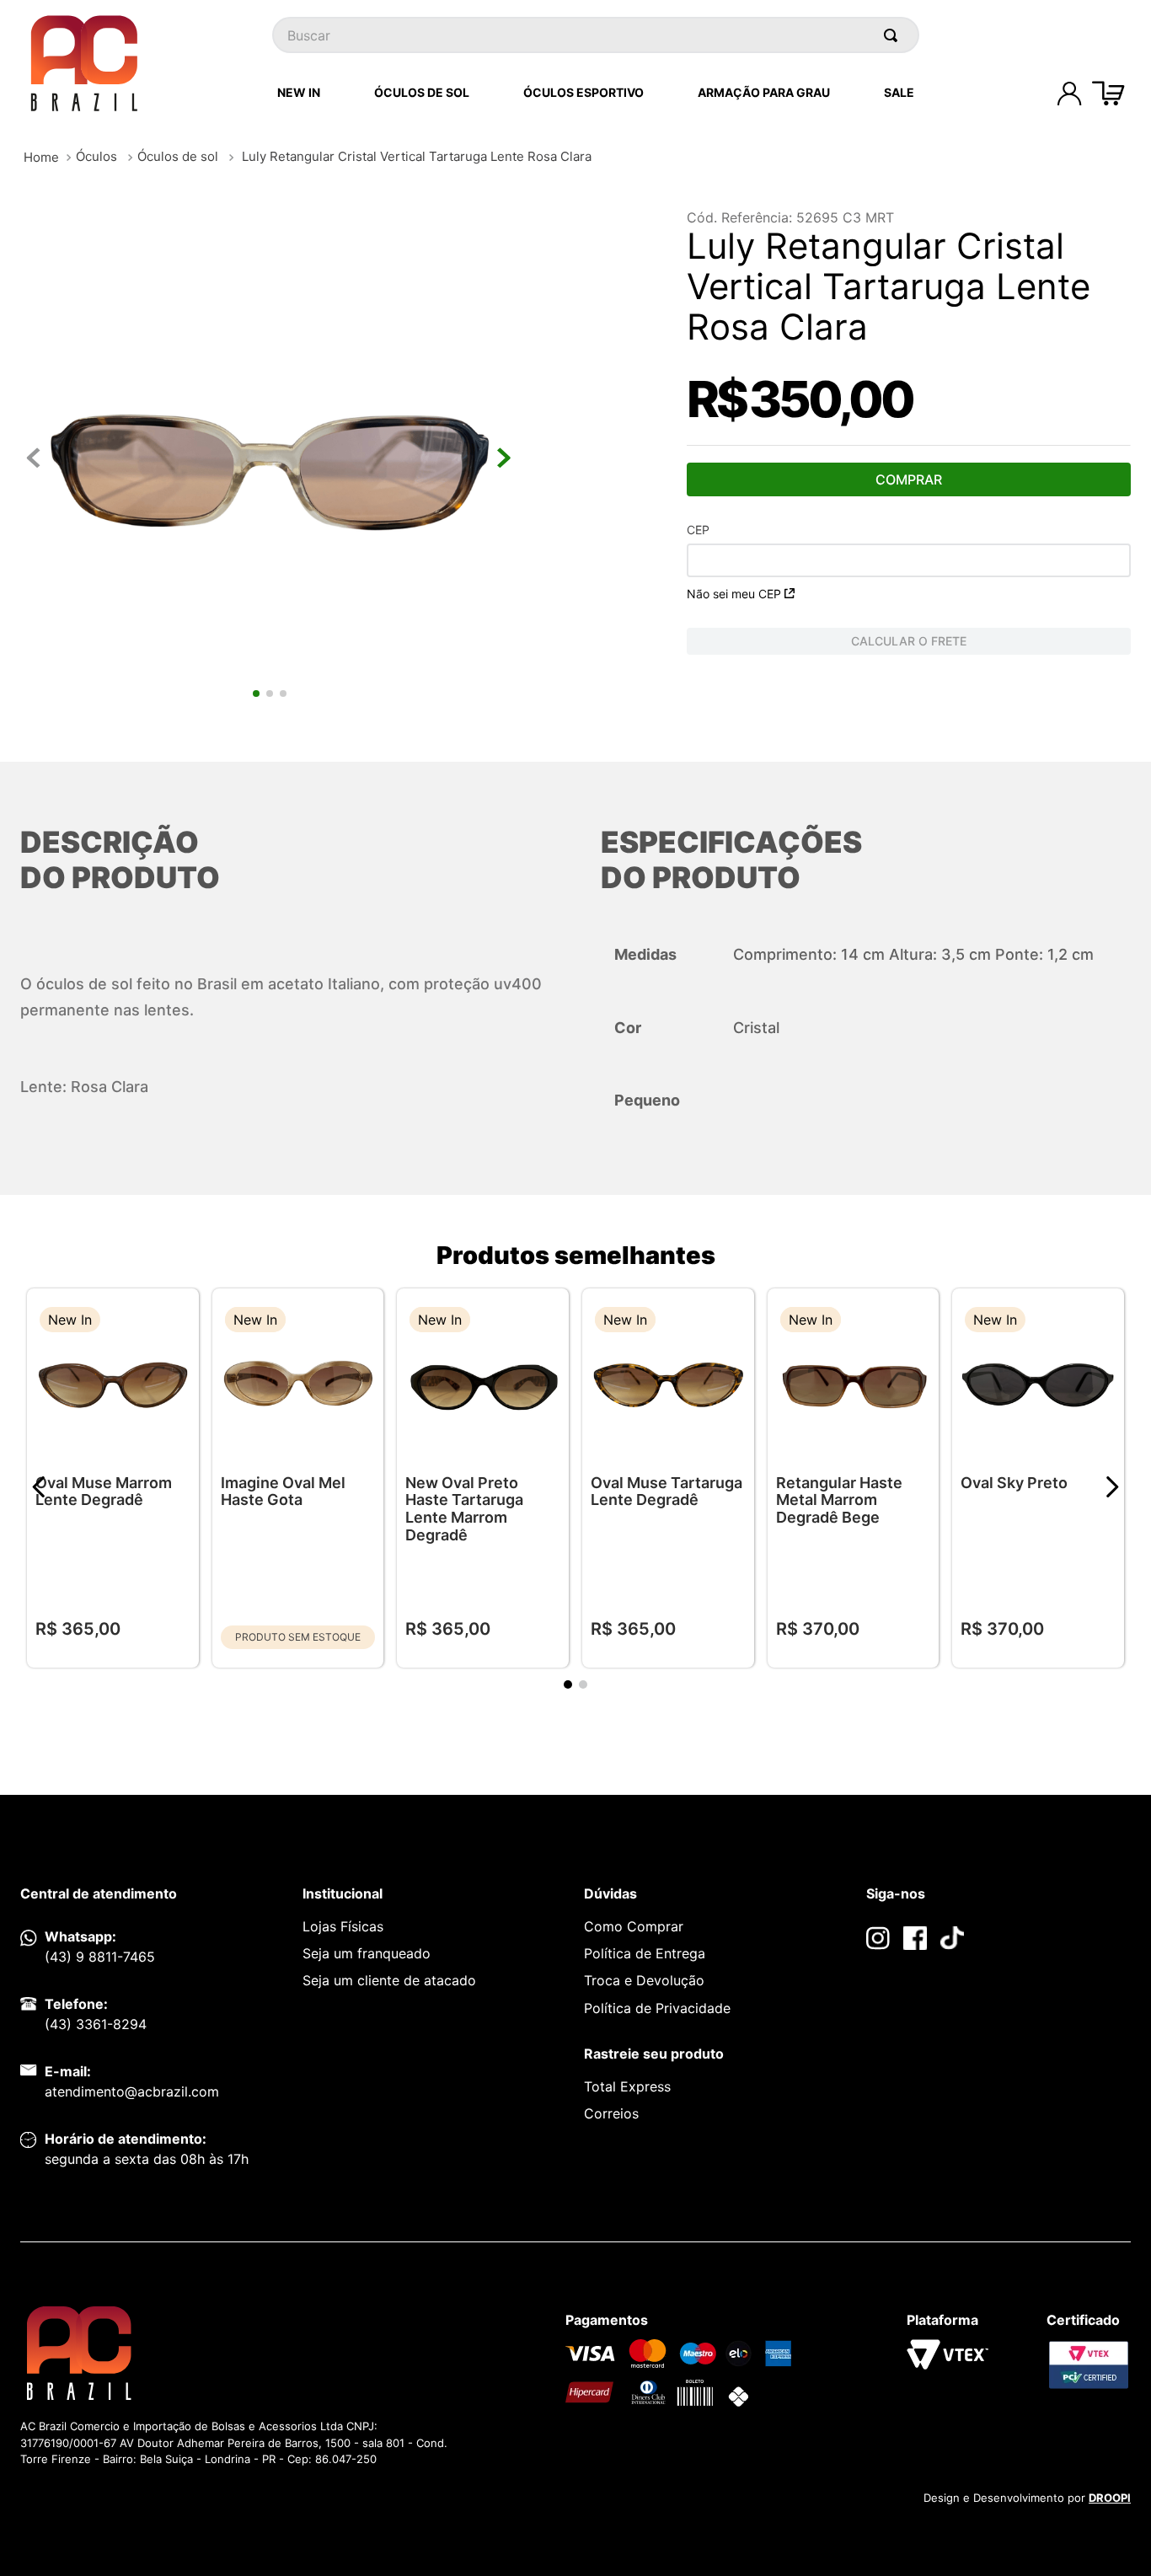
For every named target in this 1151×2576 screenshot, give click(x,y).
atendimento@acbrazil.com (132, 2091)
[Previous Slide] (39, 1487)
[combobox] (596, 35)
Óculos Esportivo (584, 92)
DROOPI (1110, 2498)
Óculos (96, 156)
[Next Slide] (1112, 1487)
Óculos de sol (178, 156)
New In (299, 92)
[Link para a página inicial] (41, 157)
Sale (899, 92)
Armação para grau (764, 92)
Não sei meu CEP (734, 594)
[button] (174, 1322)
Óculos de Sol (422, 92)
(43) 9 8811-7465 (100, 1957)
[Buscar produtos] (894, 35)
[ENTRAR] (1069, 94)
